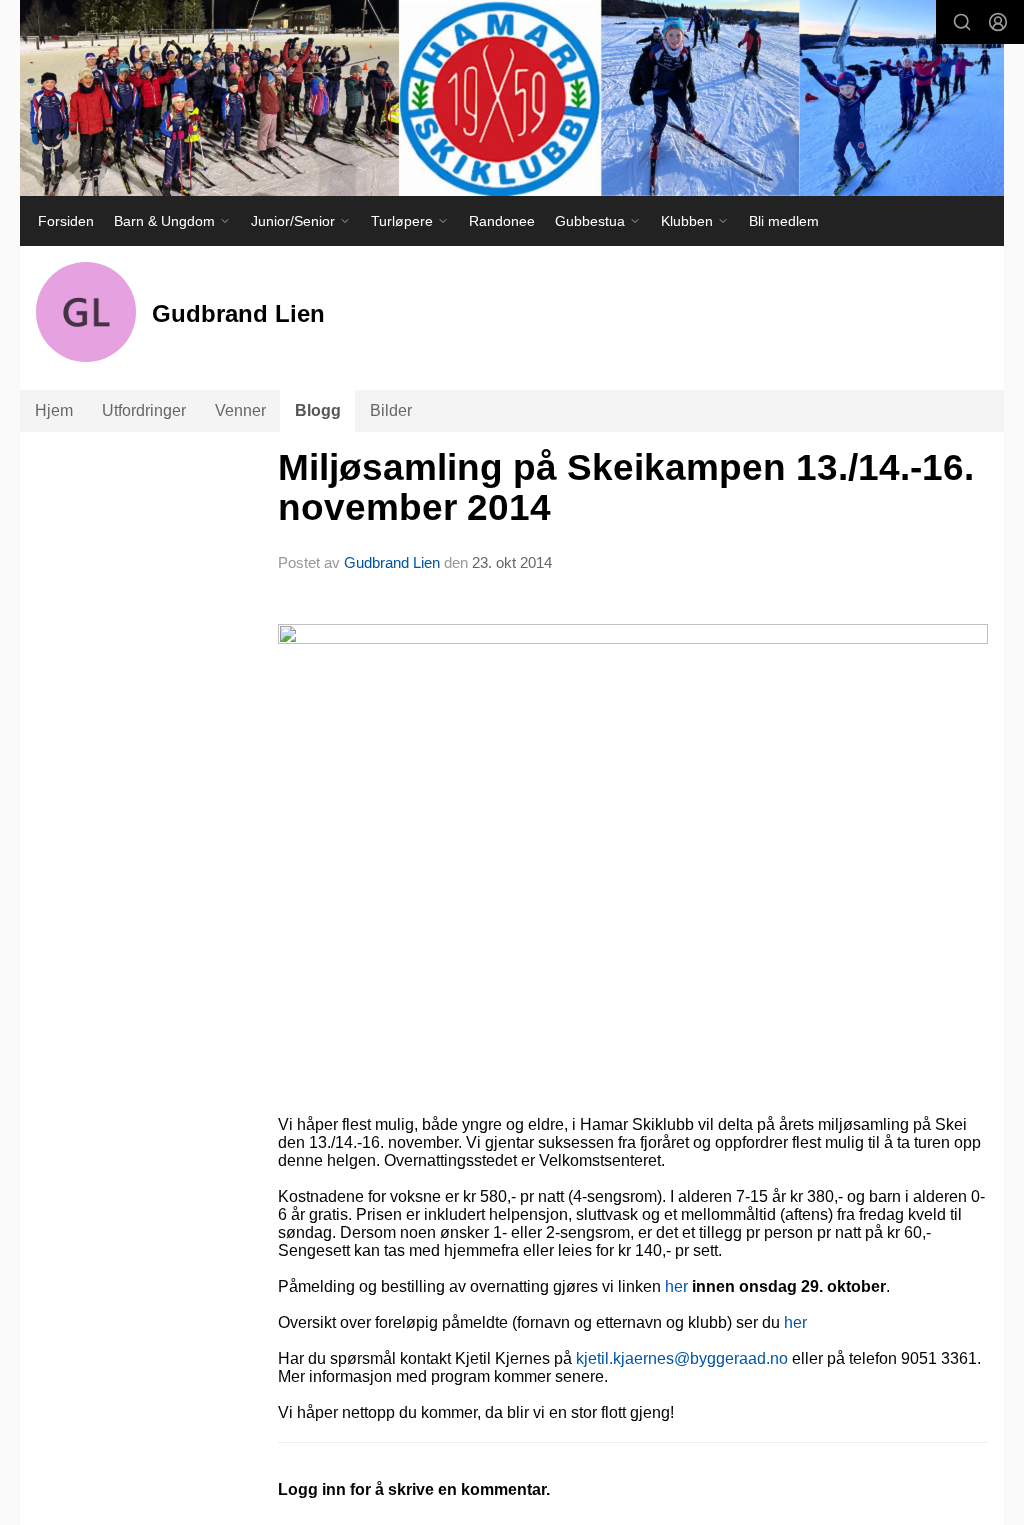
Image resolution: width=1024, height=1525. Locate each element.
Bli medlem (784, 221)
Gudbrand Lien (392, 562)
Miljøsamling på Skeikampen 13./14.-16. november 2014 (626, 488)
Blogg (318, 410)
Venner (240, 410)
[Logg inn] (998, 22)
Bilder (391, 410)
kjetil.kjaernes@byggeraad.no (682, 1358)
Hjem (54, 410)
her (676, 1286)
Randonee (502, 221)
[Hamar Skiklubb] (512, 98)
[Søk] (962, 22)
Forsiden (66, 221)
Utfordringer (144, 410)
